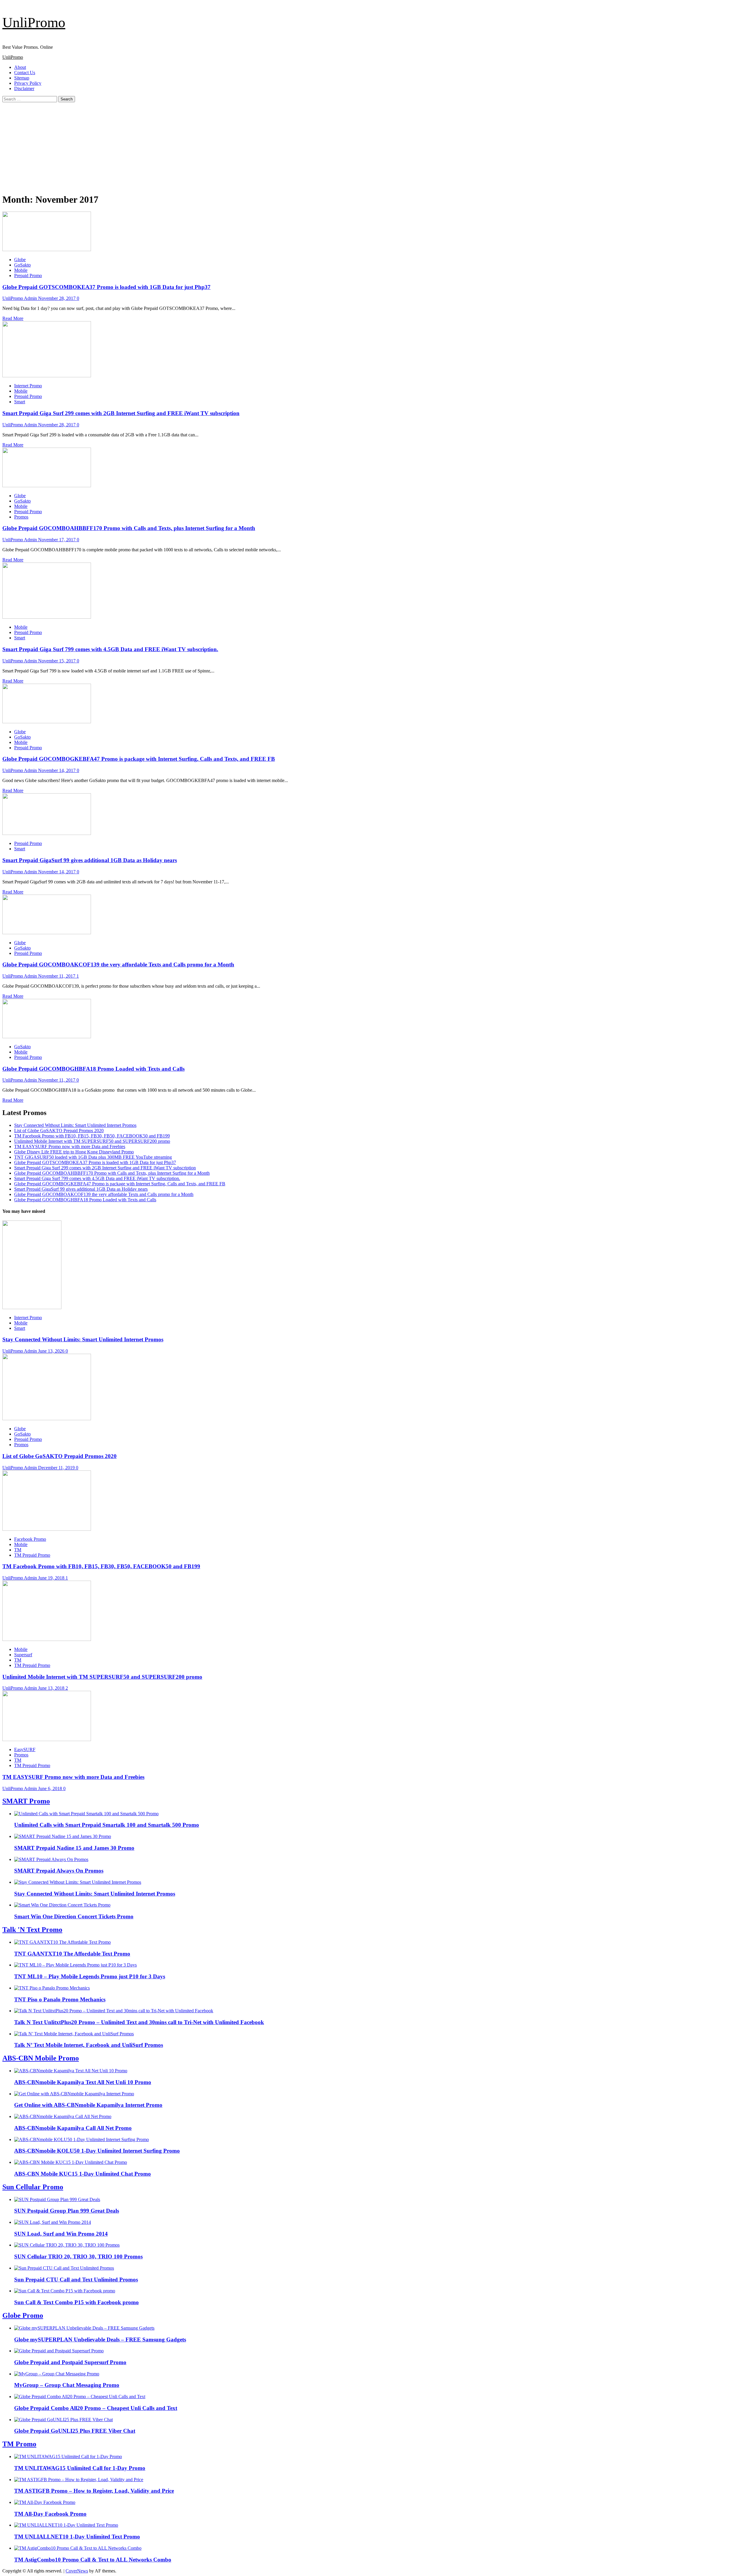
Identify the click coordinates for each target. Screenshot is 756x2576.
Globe (20, 260)
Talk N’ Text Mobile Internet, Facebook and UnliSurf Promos (89, 2045)
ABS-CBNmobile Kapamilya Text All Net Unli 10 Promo (83, 2082)
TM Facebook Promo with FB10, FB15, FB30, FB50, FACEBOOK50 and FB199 (92, 1136)
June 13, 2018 (52, 1688)
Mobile (21, 270)
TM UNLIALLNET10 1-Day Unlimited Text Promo (77, 2537)
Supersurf (23, 1655)
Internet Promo (28, 386)
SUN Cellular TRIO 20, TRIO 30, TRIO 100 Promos (78, 2256)
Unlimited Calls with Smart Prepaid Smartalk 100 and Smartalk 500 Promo (107, 1825)
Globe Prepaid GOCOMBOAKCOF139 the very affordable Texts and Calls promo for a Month (118, 964)
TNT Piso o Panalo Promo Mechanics (60, 1999)
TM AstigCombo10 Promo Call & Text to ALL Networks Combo (93, 2560)
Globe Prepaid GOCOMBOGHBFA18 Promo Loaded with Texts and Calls (93, 1069)
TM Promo (19, 2444)
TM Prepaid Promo (32, 1555)
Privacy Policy (28, 83)
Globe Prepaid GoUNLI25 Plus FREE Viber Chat (75, 2431)
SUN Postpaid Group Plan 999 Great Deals (67, 2211)
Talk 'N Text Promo (32, 1930)
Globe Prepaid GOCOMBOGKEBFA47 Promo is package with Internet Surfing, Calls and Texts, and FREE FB (139, 759)
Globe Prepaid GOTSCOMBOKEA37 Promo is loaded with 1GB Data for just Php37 (106, 287)
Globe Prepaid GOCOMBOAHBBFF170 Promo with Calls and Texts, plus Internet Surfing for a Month (129, 528)
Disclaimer (24, 88)
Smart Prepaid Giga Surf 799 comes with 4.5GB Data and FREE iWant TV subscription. (110, 649)
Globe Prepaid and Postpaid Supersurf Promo (70, 2362)
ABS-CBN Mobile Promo (41, 2058)
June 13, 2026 (52, 1351)
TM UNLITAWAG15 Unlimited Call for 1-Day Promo (80, 2468)
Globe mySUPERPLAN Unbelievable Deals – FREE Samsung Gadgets (100, 2339)
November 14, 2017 (57, 770)
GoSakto (22, 265)
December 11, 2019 (57, 1468)
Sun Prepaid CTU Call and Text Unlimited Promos (76, 2280)
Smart (20, 402)
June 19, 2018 (52, 1578)
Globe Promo (23, 2315)
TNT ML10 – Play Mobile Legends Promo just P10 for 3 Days (90, 1976)
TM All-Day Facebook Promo (50, 2514)
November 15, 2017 (57, 661)
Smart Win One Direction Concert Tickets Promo (74, 1916)
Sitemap (22, 78)
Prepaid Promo (28, 276)
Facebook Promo (30, 1539)
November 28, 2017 (57, 298)
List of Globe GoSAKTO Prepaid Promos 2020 (59, 1131)
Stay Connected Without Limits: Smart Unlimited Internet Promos (75, 1125)
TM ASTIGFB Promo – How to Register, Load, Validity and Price (94, 2491)
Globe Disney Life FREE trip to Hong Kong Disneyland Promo (74, 1152)
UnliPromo (34, 22)
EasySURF (25, 1749)
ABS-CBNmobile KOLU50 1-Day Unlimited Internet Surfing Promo (97, 2151)
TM (18, 1550)
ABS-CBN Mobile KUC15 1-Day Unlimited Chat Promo (83, 2174)
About (20, 67)
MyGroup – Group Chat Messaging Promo (67, 2385)
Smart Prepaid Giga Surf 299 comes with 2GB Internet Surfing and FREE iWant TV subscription (121, 413)
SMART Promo (26, 1801)
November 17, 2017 (57, 540)
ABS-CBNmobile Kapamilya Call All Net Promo (73, 2128)
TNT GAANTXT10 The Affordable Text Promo (72, 1954)
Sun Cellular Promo (33, 2187)
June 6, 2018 (51, 1788)
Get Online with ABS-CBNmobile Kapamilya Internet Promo (88, 2105)
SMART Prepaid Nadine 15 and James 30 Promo (74, 1848)
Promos (21, 517)
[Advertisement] (378, 147)
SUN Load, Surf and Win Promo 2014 (61, 2234)
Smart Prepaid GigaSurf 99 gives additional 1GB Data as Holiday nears (90, 860)
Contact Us (25, 73)
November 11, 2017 (57, 976)
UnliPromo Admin (20, 298)
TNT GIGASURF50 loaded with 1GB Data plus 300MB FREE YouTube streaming (93, 1157)
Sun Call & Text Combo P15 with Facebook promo (76, 2302)
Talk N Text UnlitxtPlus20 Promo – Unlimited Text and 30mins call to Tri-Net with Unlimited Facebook (139, 2022)
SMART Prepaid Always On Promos (59, 1871)
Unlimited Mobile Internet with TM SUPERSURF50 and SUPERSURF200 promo (92, 1141)
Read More (13, 318)
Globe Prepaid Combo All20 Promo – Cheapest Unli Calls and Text (96, 2408)
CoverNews (77, 2571)
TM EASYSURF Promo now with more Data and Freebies (70, 1146)
